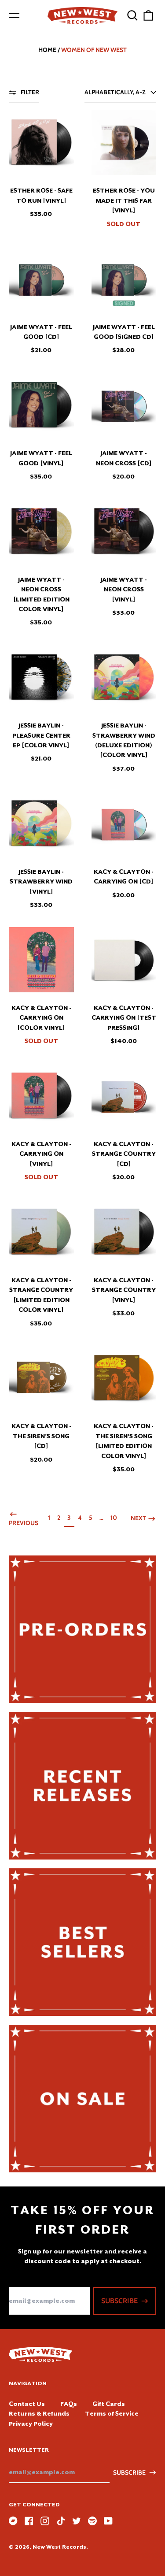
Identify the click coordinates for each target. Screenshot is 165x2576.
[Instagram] (45, 2521)
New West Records (59, 2547)
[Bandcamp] (13, 2521)
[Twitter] (77, 2521)
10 (115, 1517)
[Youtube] (108, 2521)
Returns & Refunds (39, 2413)
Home (47, 50)
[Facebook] (29, 2521)
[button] (132, 15)
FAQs (69, 2404)
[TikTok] (61, 2521)
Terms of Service (112, 2413)
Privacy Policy (31, 2424)
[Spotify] (92, 2521)
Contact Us (27, 2404)
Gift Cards (109, 2404)
